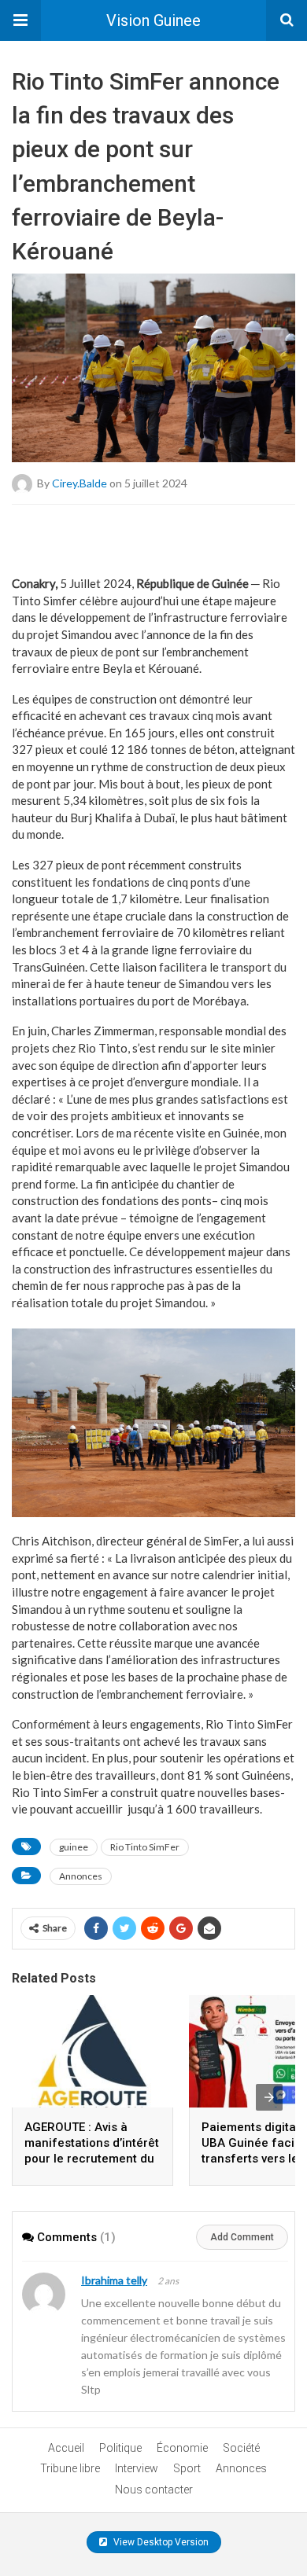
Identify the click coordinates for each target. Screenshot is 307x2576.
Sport (187, 2468)
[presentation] (269, 2097)
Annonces (81, 1876)
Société (241, 2448)
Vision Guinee (153, 20)
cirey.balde (80, 483)
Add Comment (242, 2237)
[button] (20, 20)
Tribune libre (70, 2468)
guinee (74, 1847)
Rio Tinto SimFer (145, 1847)
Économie (182, 2448)
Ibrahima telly (114, 2280)
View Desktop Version (160, 2542)
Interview (137, 2468)
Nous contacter (154, 2490)
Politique (120, 2448)
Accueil (66, 2448)
